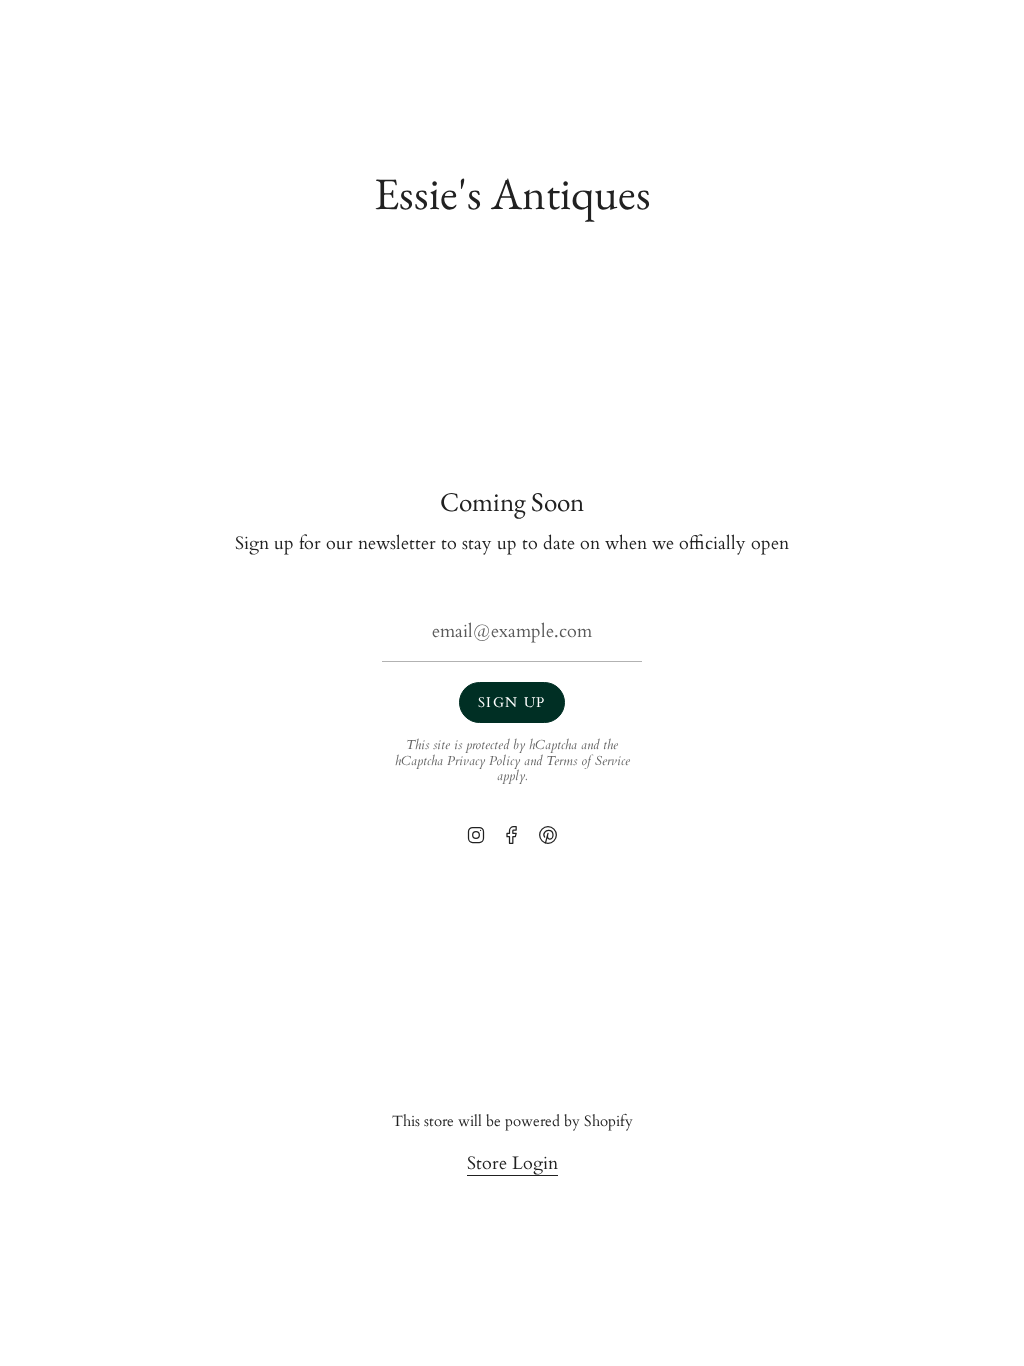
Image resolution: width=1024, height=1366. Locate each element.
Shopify (608, 1121)
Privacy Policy (483, 761)
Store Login (512, 1163)
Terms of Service (588, 761)
